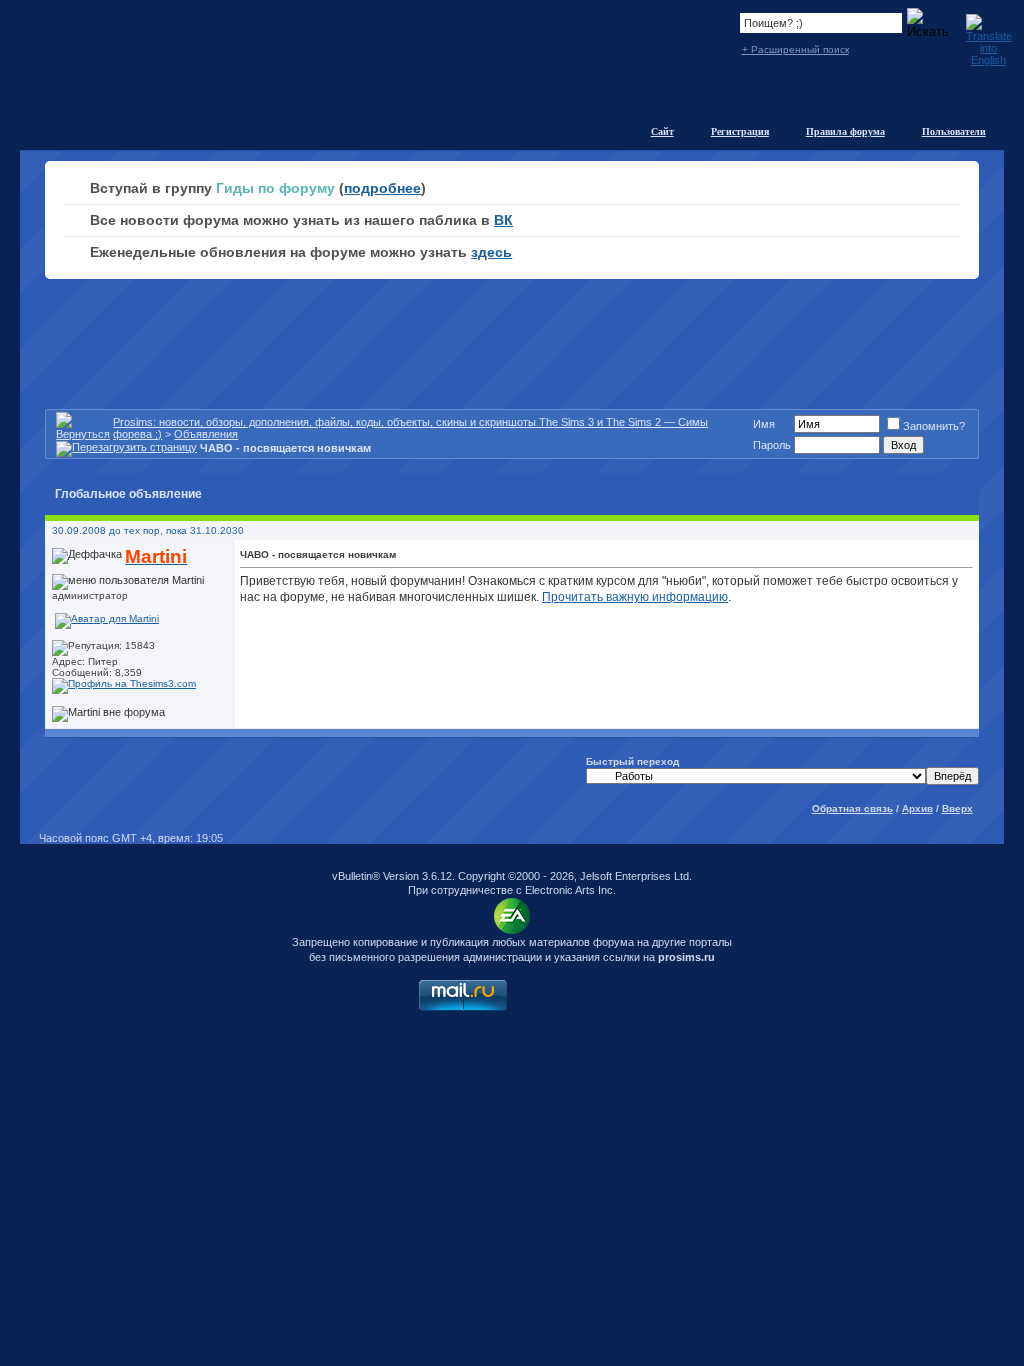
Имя (764, 424)
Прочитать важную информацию (635, 597)
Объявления (206, 434)
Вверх (957, 808)
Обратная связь (852, 808)
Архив (917, 808)
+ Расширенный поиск (795, 49)
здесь (491, 252)
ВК (503, 220)
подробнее (382, 188)
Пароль (772, 445)
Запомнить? (934, 426)
